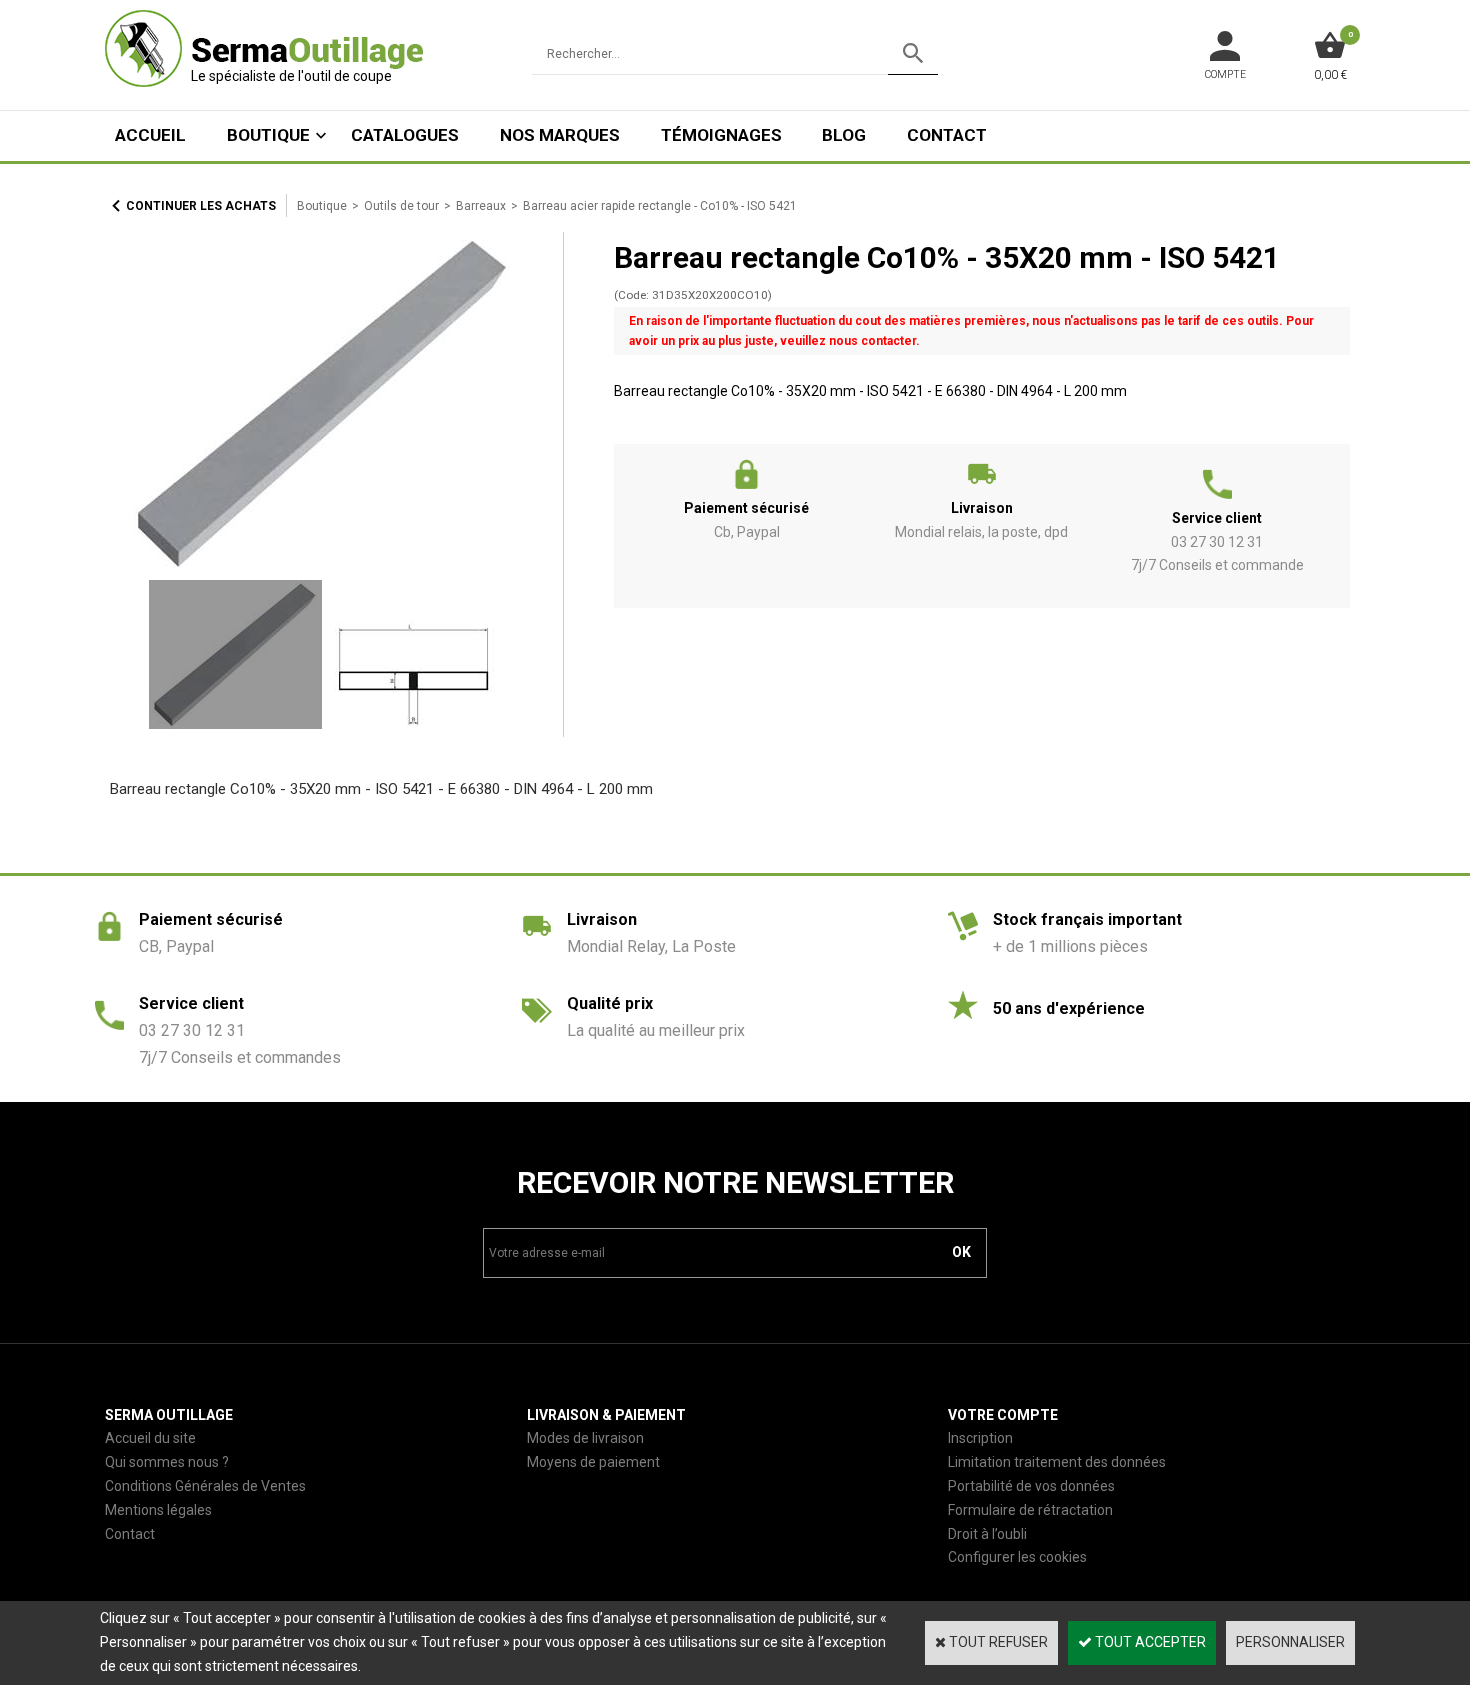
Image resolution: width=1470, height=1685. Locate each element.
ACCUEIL (150, 135)
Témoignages (721, 135)
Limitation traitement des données (1057, 1462)
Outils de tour (401, 206)
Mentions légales (158, 1510)
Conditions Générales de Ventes (205, 1486)
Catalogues (405, 135)
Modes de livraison (585, 1438)
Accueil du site (150, 1438)
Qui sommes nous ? (167, 1462)
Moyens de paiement (593, 1462)
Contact (947, 135)
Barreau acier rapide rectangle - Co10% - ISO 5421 (660, 206)
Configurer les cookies (1017, 1557)
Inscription (980, 1438)
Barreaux (481, 206)
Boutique (268, 135)
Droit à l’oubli (987, 1534)
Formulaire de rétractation (1030, 1510)
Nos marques (560, 135)
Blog (844, 135)
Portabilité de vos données (1031, 1486)
